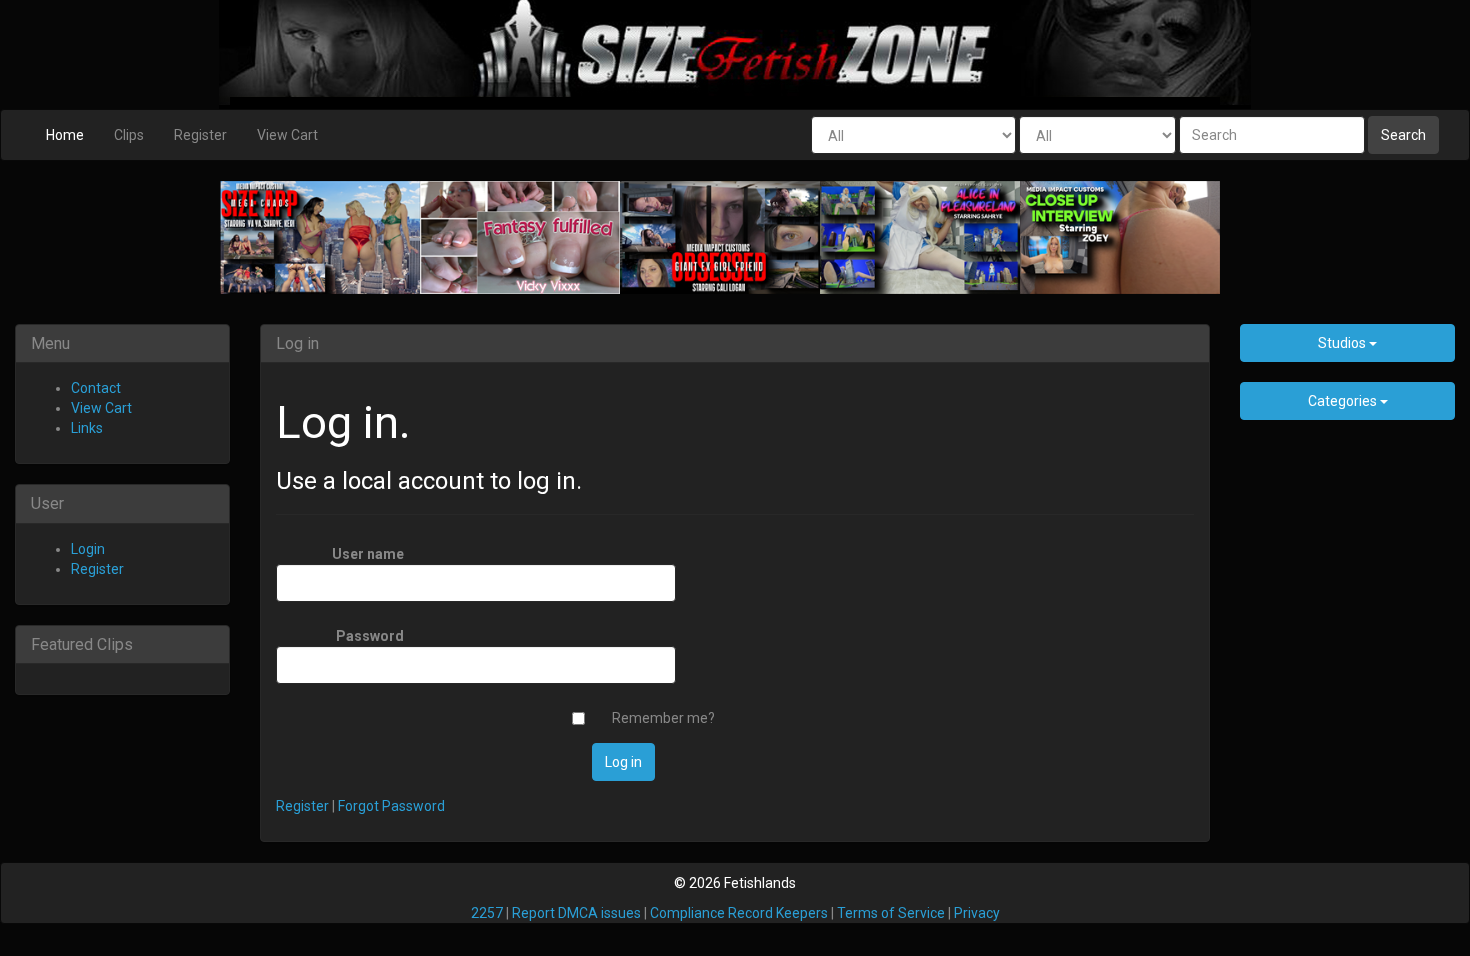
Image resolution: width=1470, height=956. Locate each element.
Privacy (977, 913)
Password (370, 636)
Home (65, 135)
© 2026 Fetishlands (735, 883)
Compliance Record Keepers (739, 913)
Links (87, 428)
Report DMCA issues (576, 913)
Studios (1343, 343)
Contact (96, 388)
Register (200, 135)
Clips (129, 135)
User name (368, 554)
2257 (487, 913)
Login (88, 549)
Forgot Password (391, 806)
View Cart (287, 135)
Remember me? (663, 718)
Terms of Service (891, 913)
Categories (1344, 401)
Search (1403, 135)
